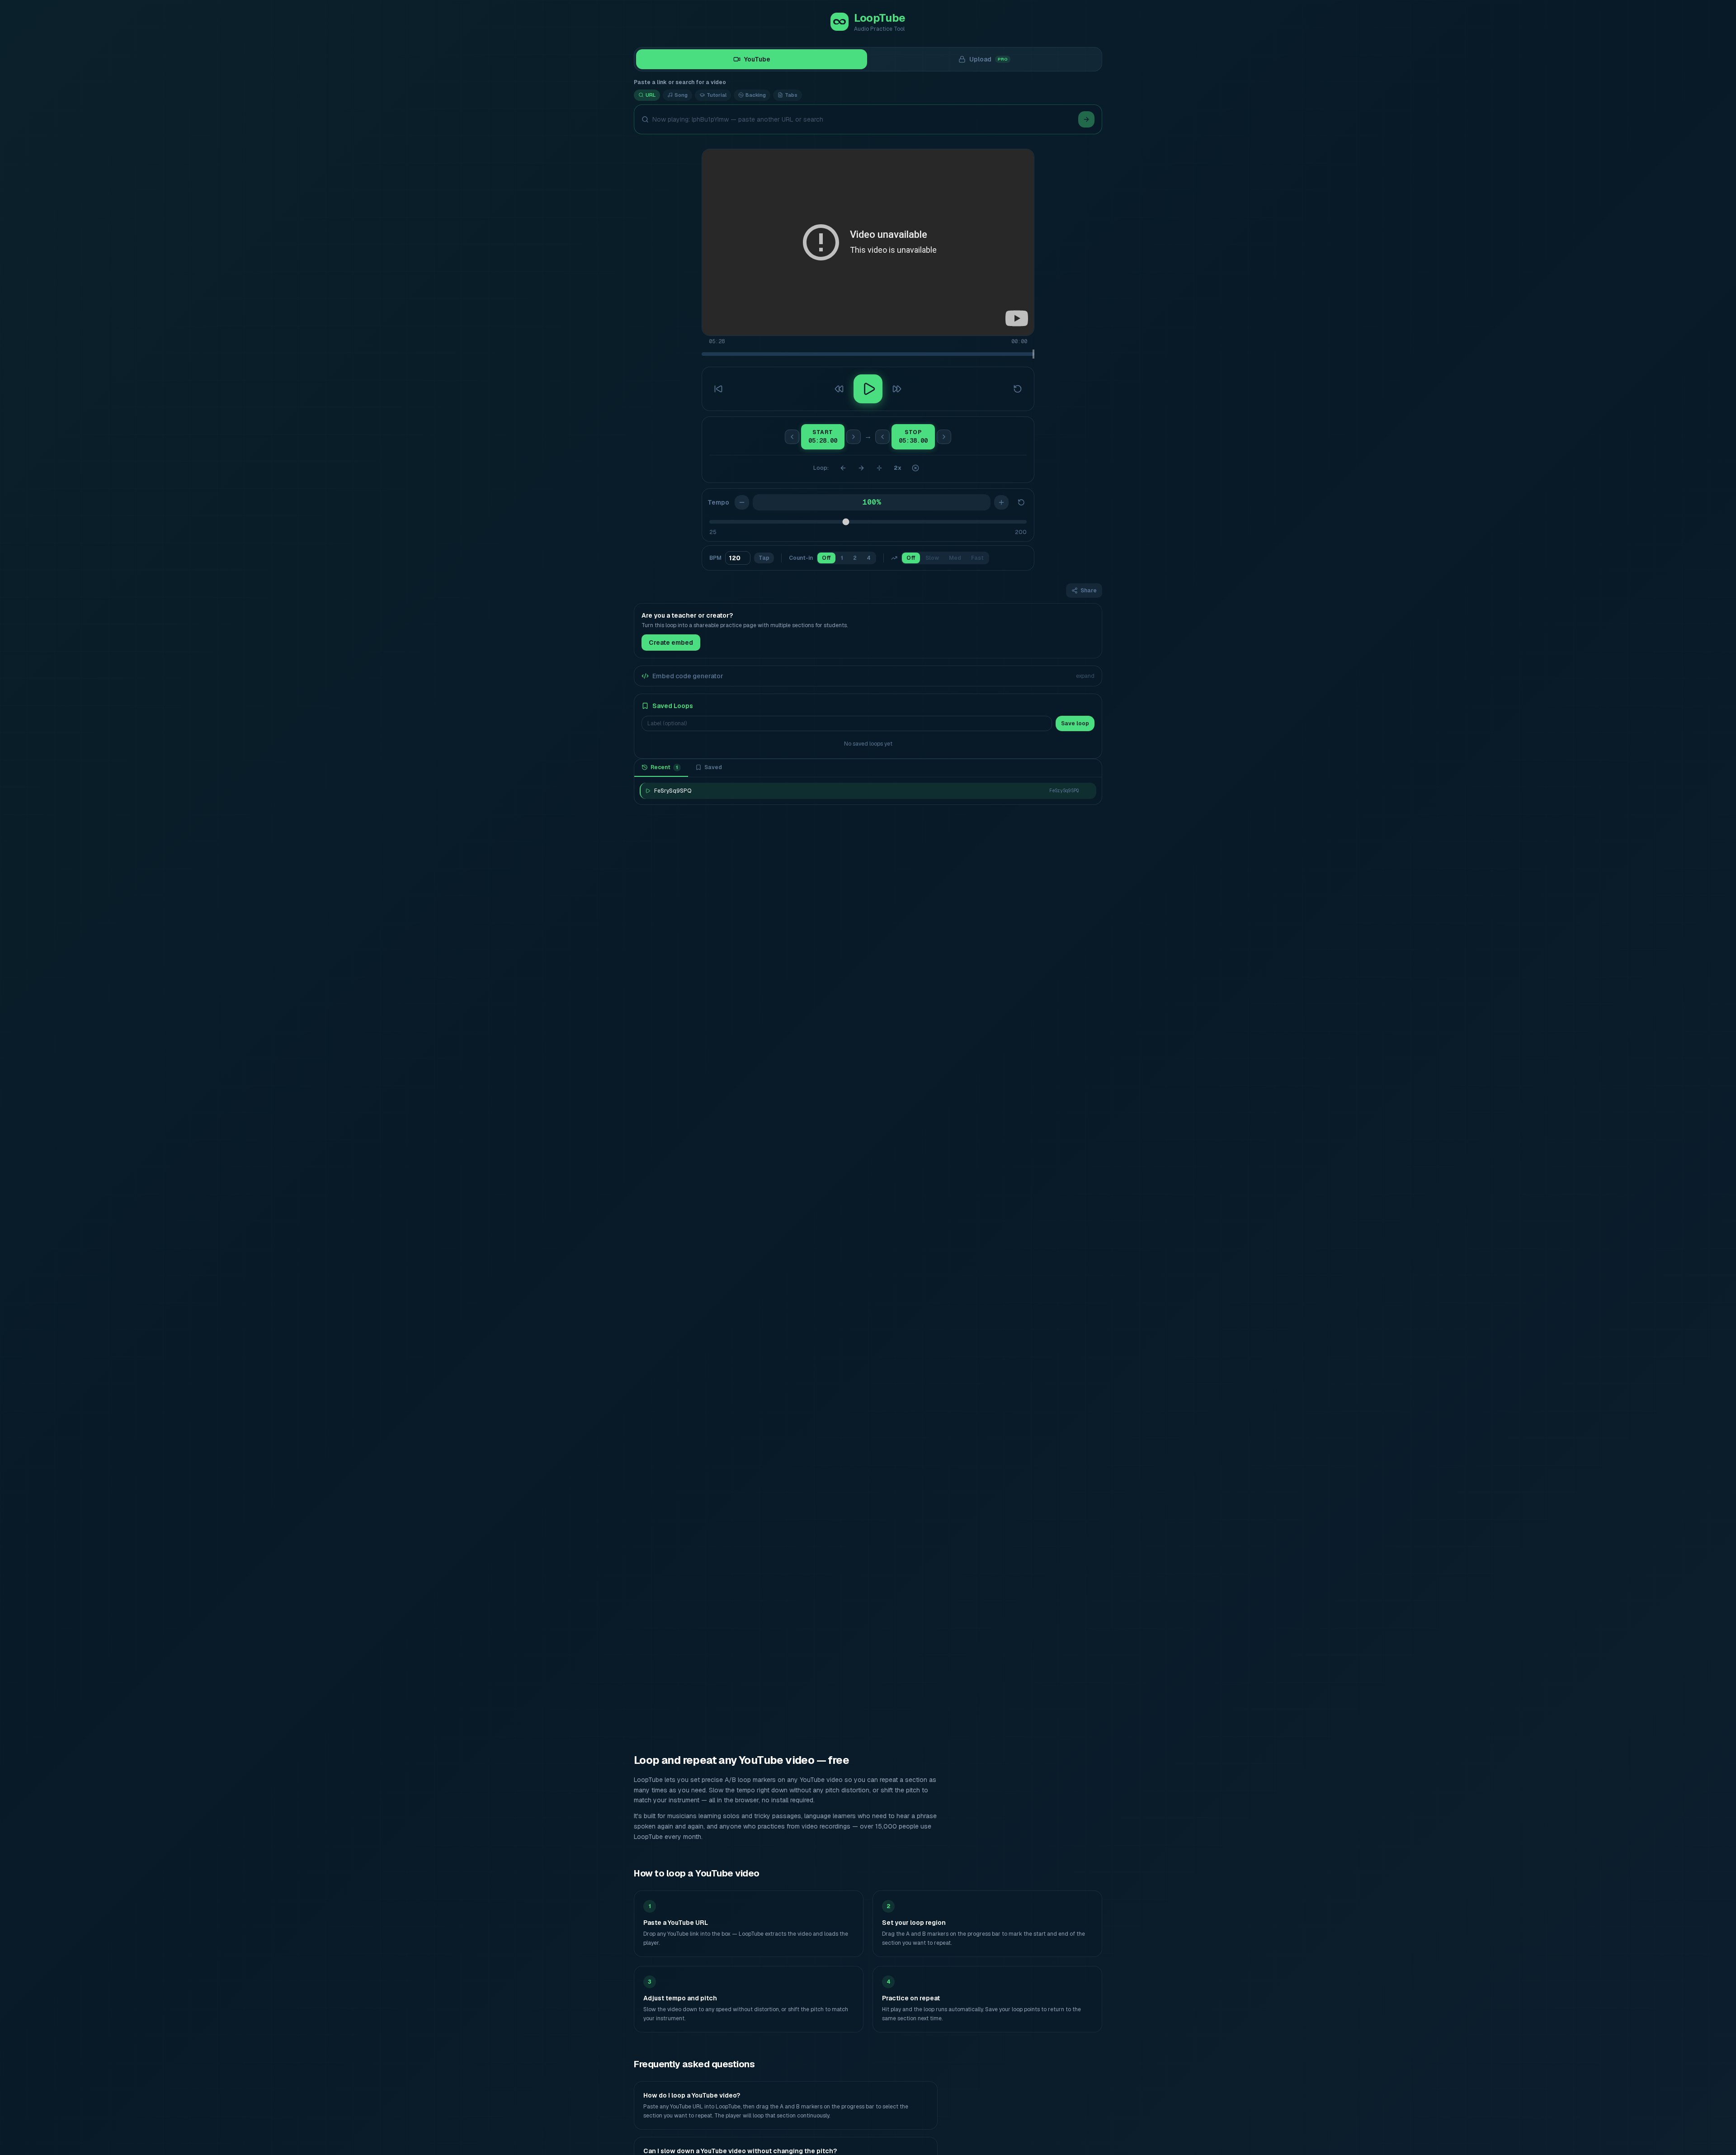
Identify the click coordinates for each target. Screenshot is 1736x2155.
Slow (932, 558)
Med (955, 558)
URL (651, 95)
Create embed (671, 643)
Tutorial (717, 95)
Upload (989, 59)
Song (681, 95)
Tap (764, 558)
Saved (713, 767)
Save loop (1075, 723)
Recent (664, 767)
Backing (756, 95)
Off (826, 558)
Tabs (791, 95)
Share (1089, 591)
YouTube (757, 59)
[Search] (1086, 119)
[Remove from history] (1087, 791)
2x (898, 468)
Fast (977, 558)
